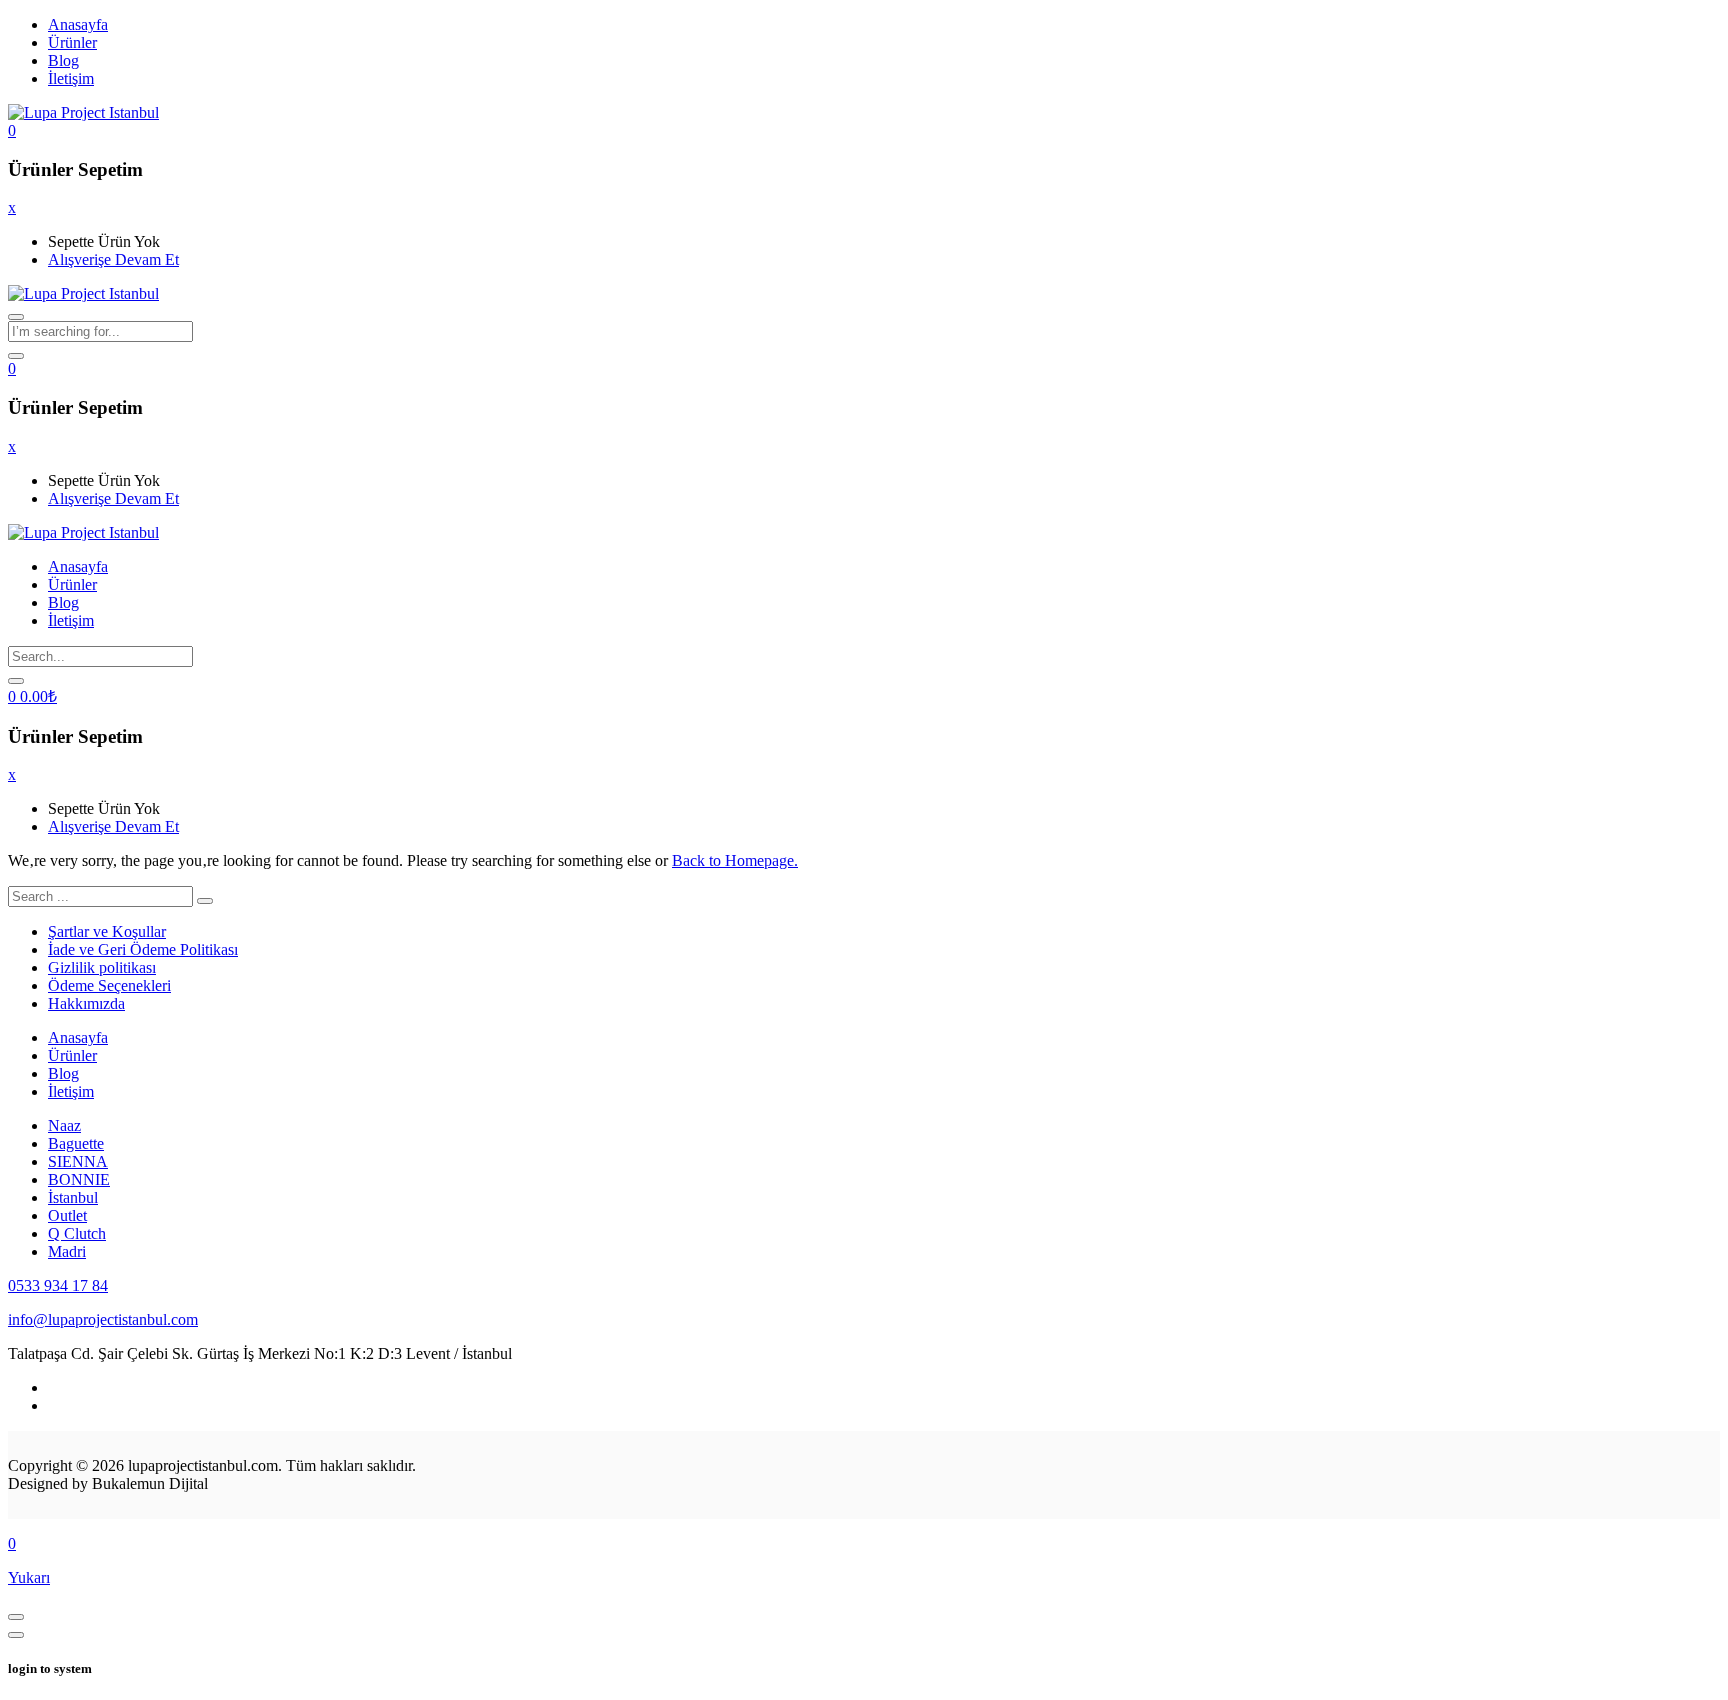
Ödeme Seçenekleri (109, 985)
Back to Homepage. (735, 860)
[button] (12, 130)
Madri (67, 1251)
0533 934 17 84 (58, 1285)
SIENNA (78, 1161)
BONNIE (79, 1179)
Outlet (67, 1215)
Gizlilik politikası (102, 967)
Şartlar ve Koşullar (107, 931)
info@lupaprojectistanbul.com (103, 1319)
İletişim (71, 78)
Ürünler (72, 42)
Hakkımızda (86, 1003)
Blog (63, 60)
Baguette (76, 1143)
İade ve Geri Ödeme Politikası (143, 949)
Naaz (64, 1125)
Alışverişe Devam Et (113, 259)
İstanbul (73, 1197)
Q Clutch (77, 1233)
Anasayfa (78, 24)
